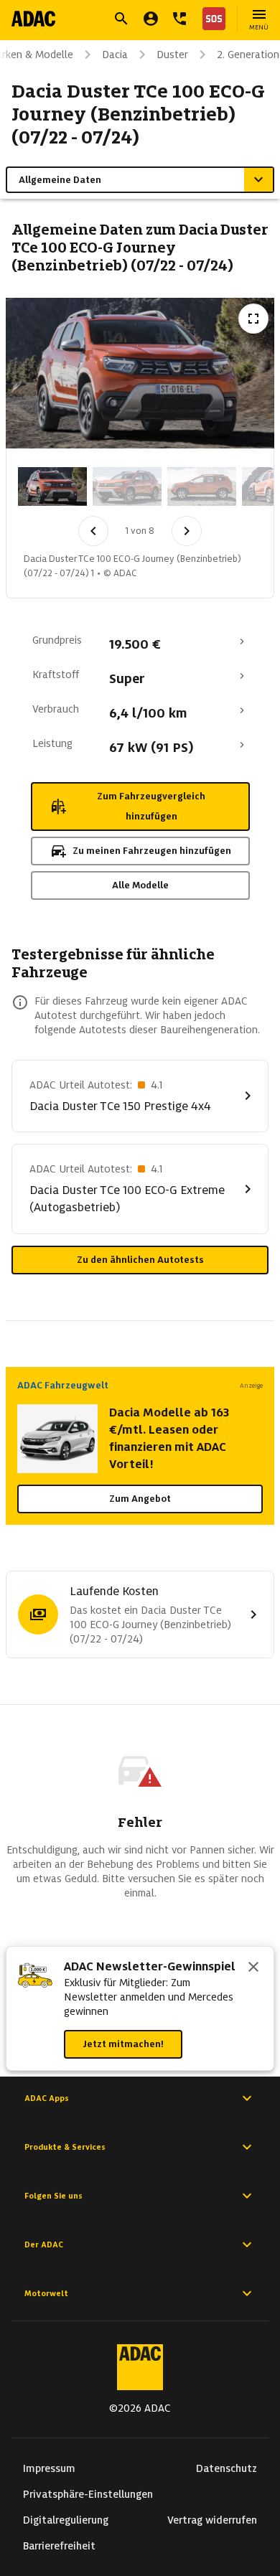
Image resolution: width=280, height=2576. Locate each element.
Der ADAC (44, 2244)
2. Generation (248, 55)
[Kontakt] (179, 19)
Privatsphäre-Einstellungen (88, 2494)
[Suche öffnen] (121, 19)
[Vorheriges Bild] (93, 531)
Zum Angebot (140, 1499)
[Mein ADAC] (151, 19)
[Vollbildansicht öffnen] (253, 319)
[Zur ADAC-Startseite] (33, 19)
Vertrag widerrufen (212, 2520)
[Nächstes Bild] (187, 531)
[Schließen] (253, 1968)
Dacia (115, 55)
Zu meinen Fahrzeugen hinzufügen (152, 851)
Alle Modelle (140, 885)
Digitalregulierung (66, 2520)
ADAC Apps (47, 2098)
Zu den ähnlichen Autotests (140, 1260)
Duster (172, 55)
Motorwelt (46, 2293)
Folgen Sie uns (53, 2196)
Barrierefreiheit (59, 2546)
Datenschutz (227, 2468)
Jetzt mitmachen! (123, 2044)
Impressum (49, 2468)
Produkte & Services (65, 2147)
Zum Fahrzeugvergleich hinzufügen (151, 806)
